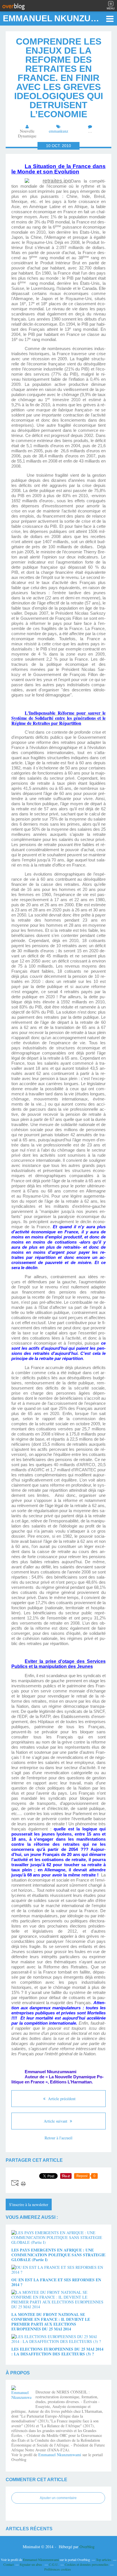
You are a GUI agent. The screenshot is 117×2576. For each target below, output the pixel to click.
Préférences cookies (58, 2569)
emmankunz (58, 131)
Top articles (104, 2560)
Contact (9, 2564)
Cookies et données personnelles (87, 2564)
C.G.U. (54, 2564)
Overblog (87, 2547)
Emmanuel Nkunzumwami (60, 2455)
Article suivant (56, 2121)
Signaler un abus (31, 2564)
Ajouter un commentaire (58, 2498)
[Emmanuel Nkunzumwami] (21, 2395)
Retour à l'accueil (58, 2138)
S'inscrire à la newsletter (29, 2204)
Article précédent (61, 2099)
